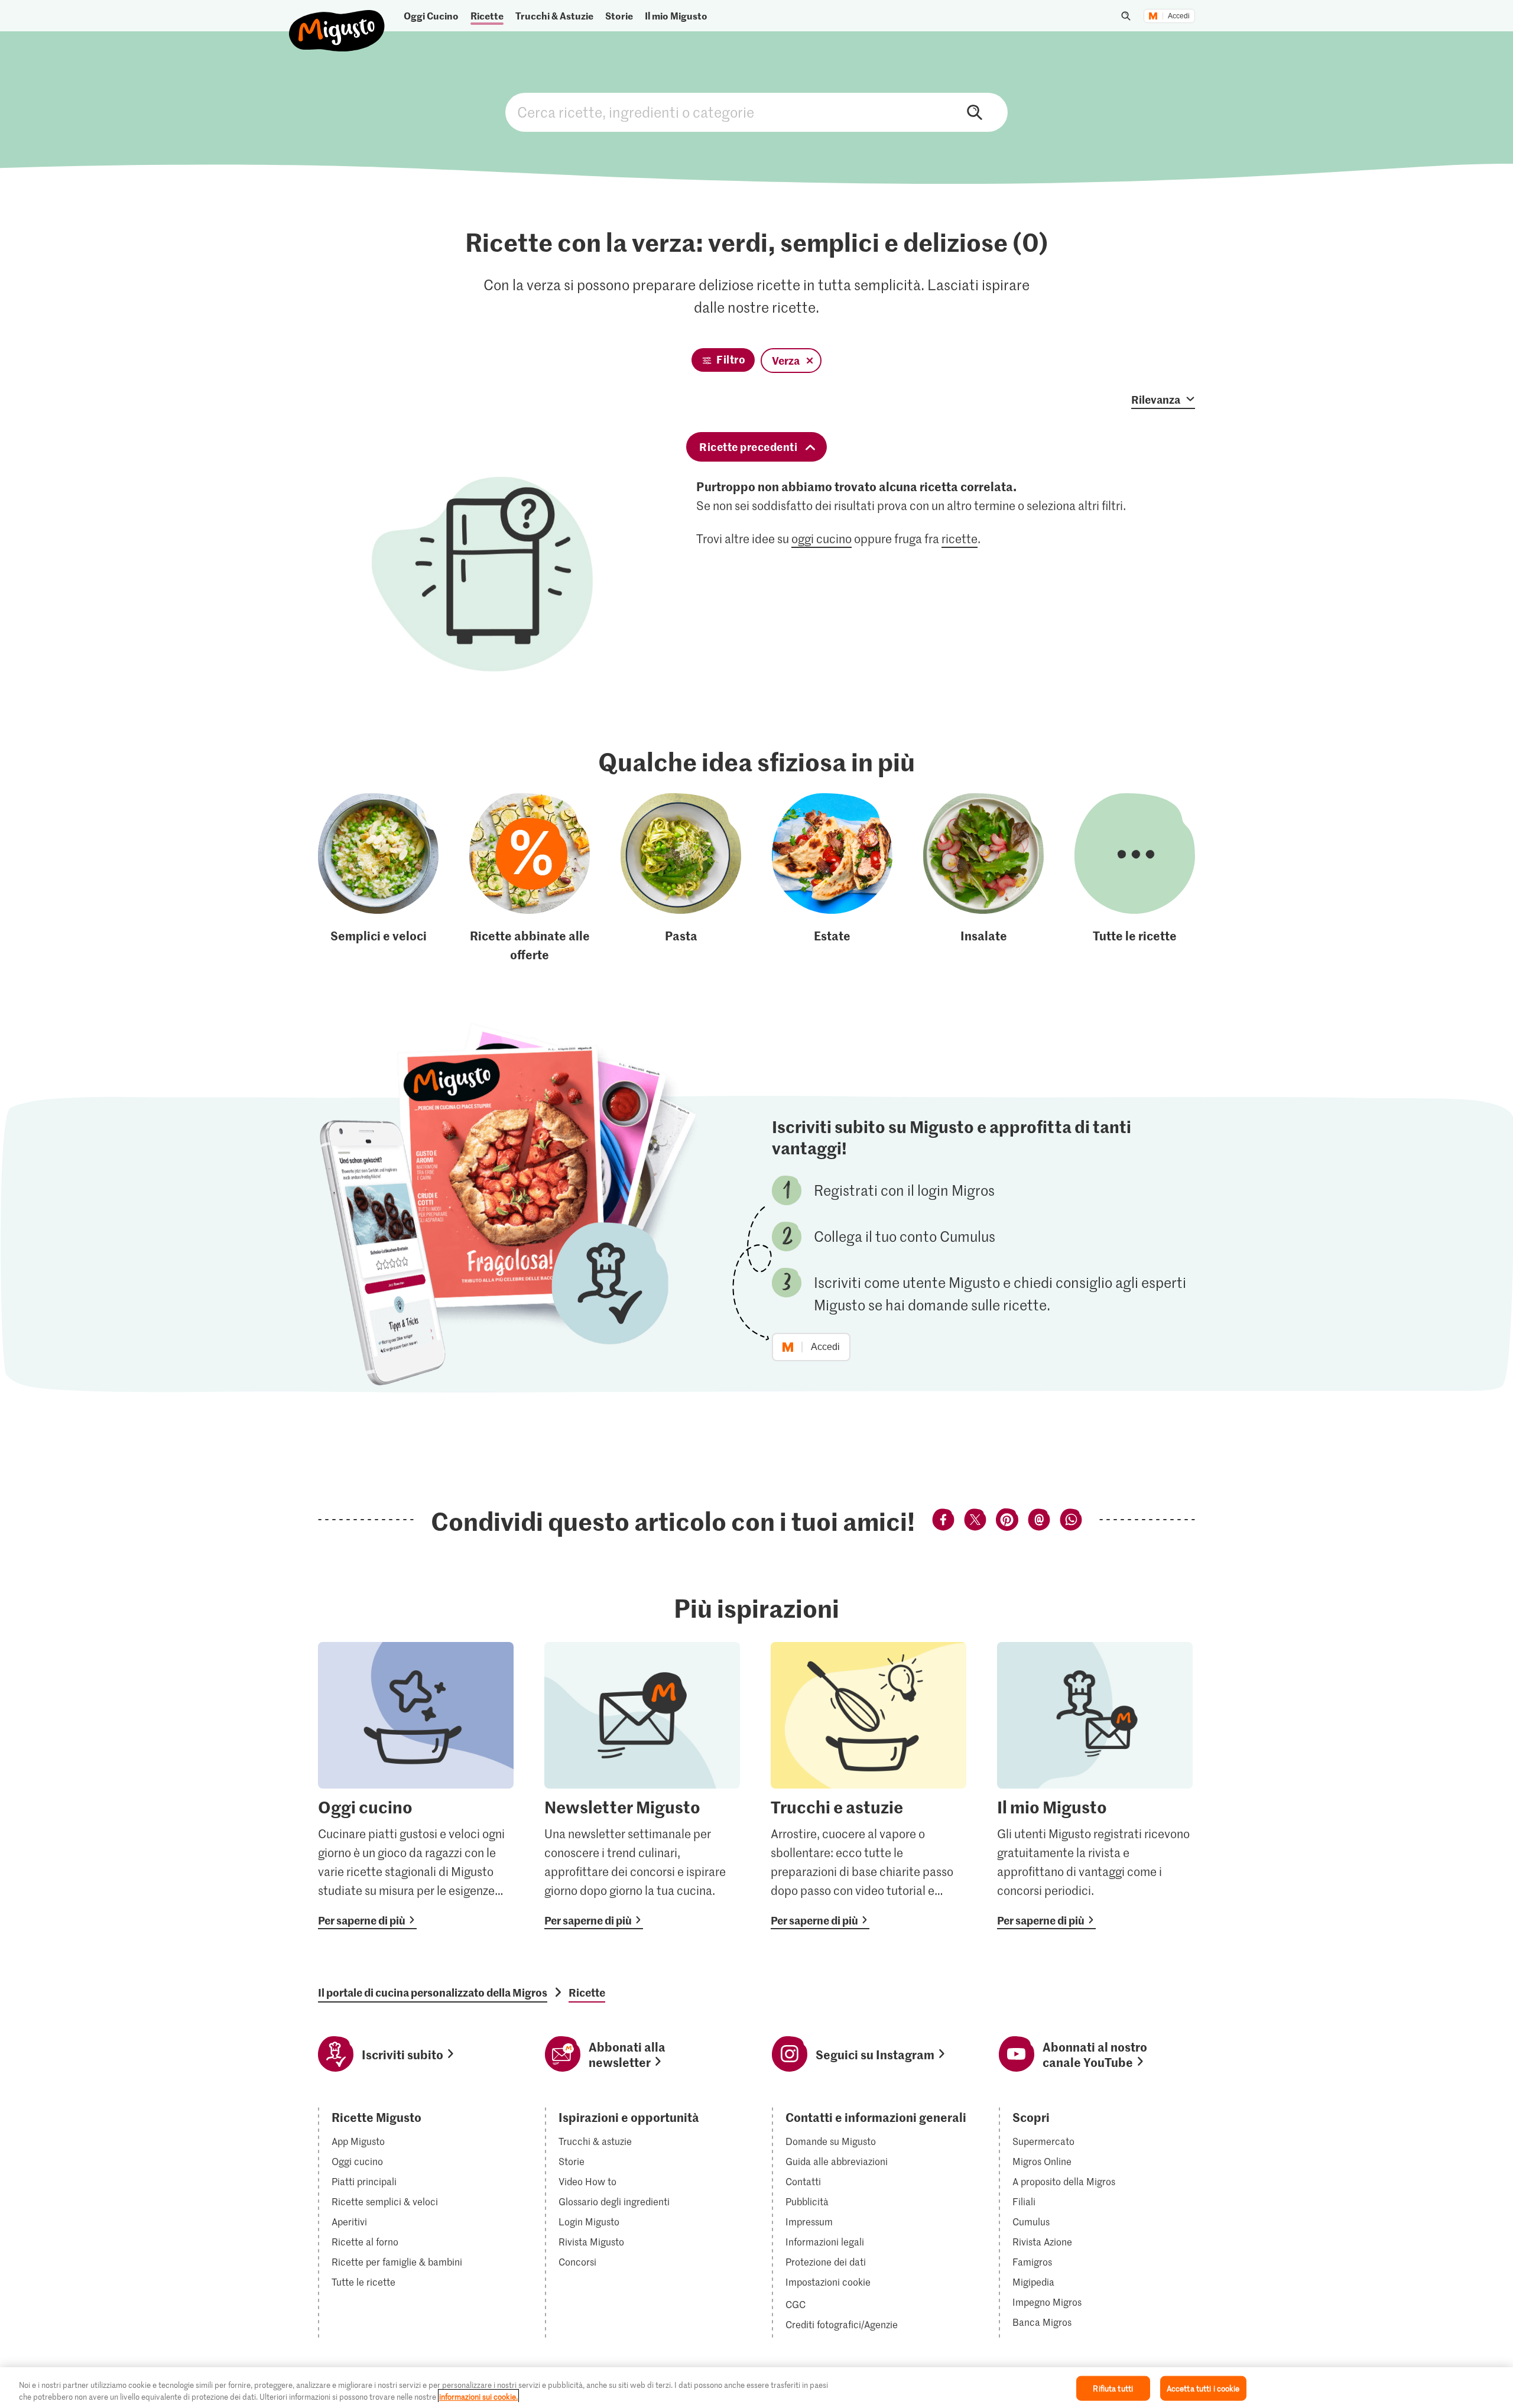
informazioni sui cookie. (478, 2396)
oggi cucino (822, 538)
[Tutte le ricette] (1135, 878)
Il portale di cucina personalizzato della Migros (433, 1992)
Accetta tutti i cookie (1203, 2388)
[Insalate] (983, 878)
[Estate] (832, 878)
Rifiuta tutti (1113, 2388)
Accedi (1179, 16)
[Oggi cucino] (416, 1786)
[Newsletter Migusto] (642, 1786)
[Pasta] (681, 878)
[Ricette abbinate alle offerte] (530, 878)
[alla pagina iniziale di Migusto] (337, 21)
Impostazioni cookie (828, 2282)
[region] (756, 2388)
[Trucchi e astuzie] (868, 1786)
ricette (960, 538)
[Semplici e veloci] (378, 878)
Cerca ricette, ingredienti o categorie (756, 112)
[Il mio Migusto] (1095, 1786)
